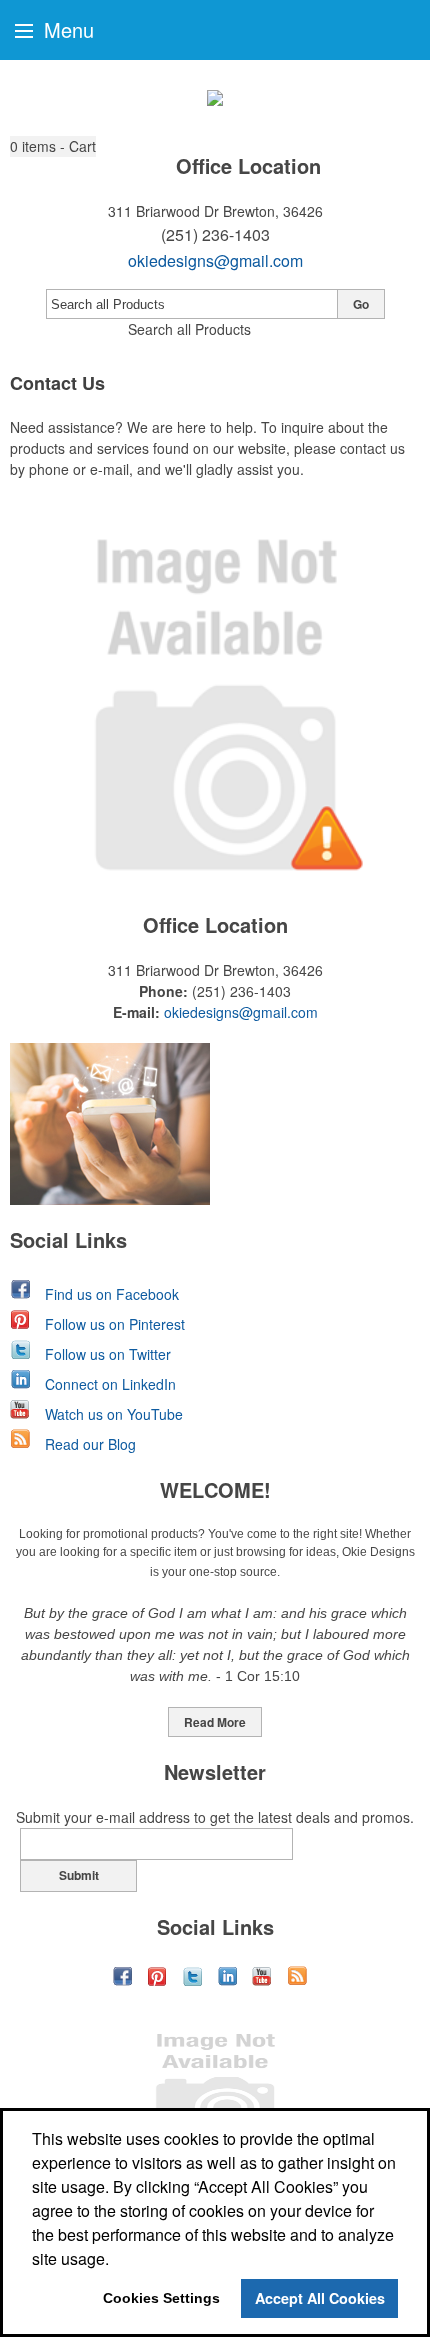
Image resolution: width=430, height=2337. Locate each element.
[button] (53, 146)
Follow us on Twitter (108, 1354)
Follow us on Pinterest (115, 1324)
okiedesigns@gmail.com (215, 260)
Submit (79, 1875)
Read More (215, 1722)
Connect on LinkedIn (110, 1384)
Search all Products (189, 329)
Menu (66, 29)
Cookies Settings (161, 2298)
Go (361, 304)
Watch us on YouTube (114, 1414)
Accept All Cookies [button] (320, 2298)
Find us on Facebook (112, 1294)
